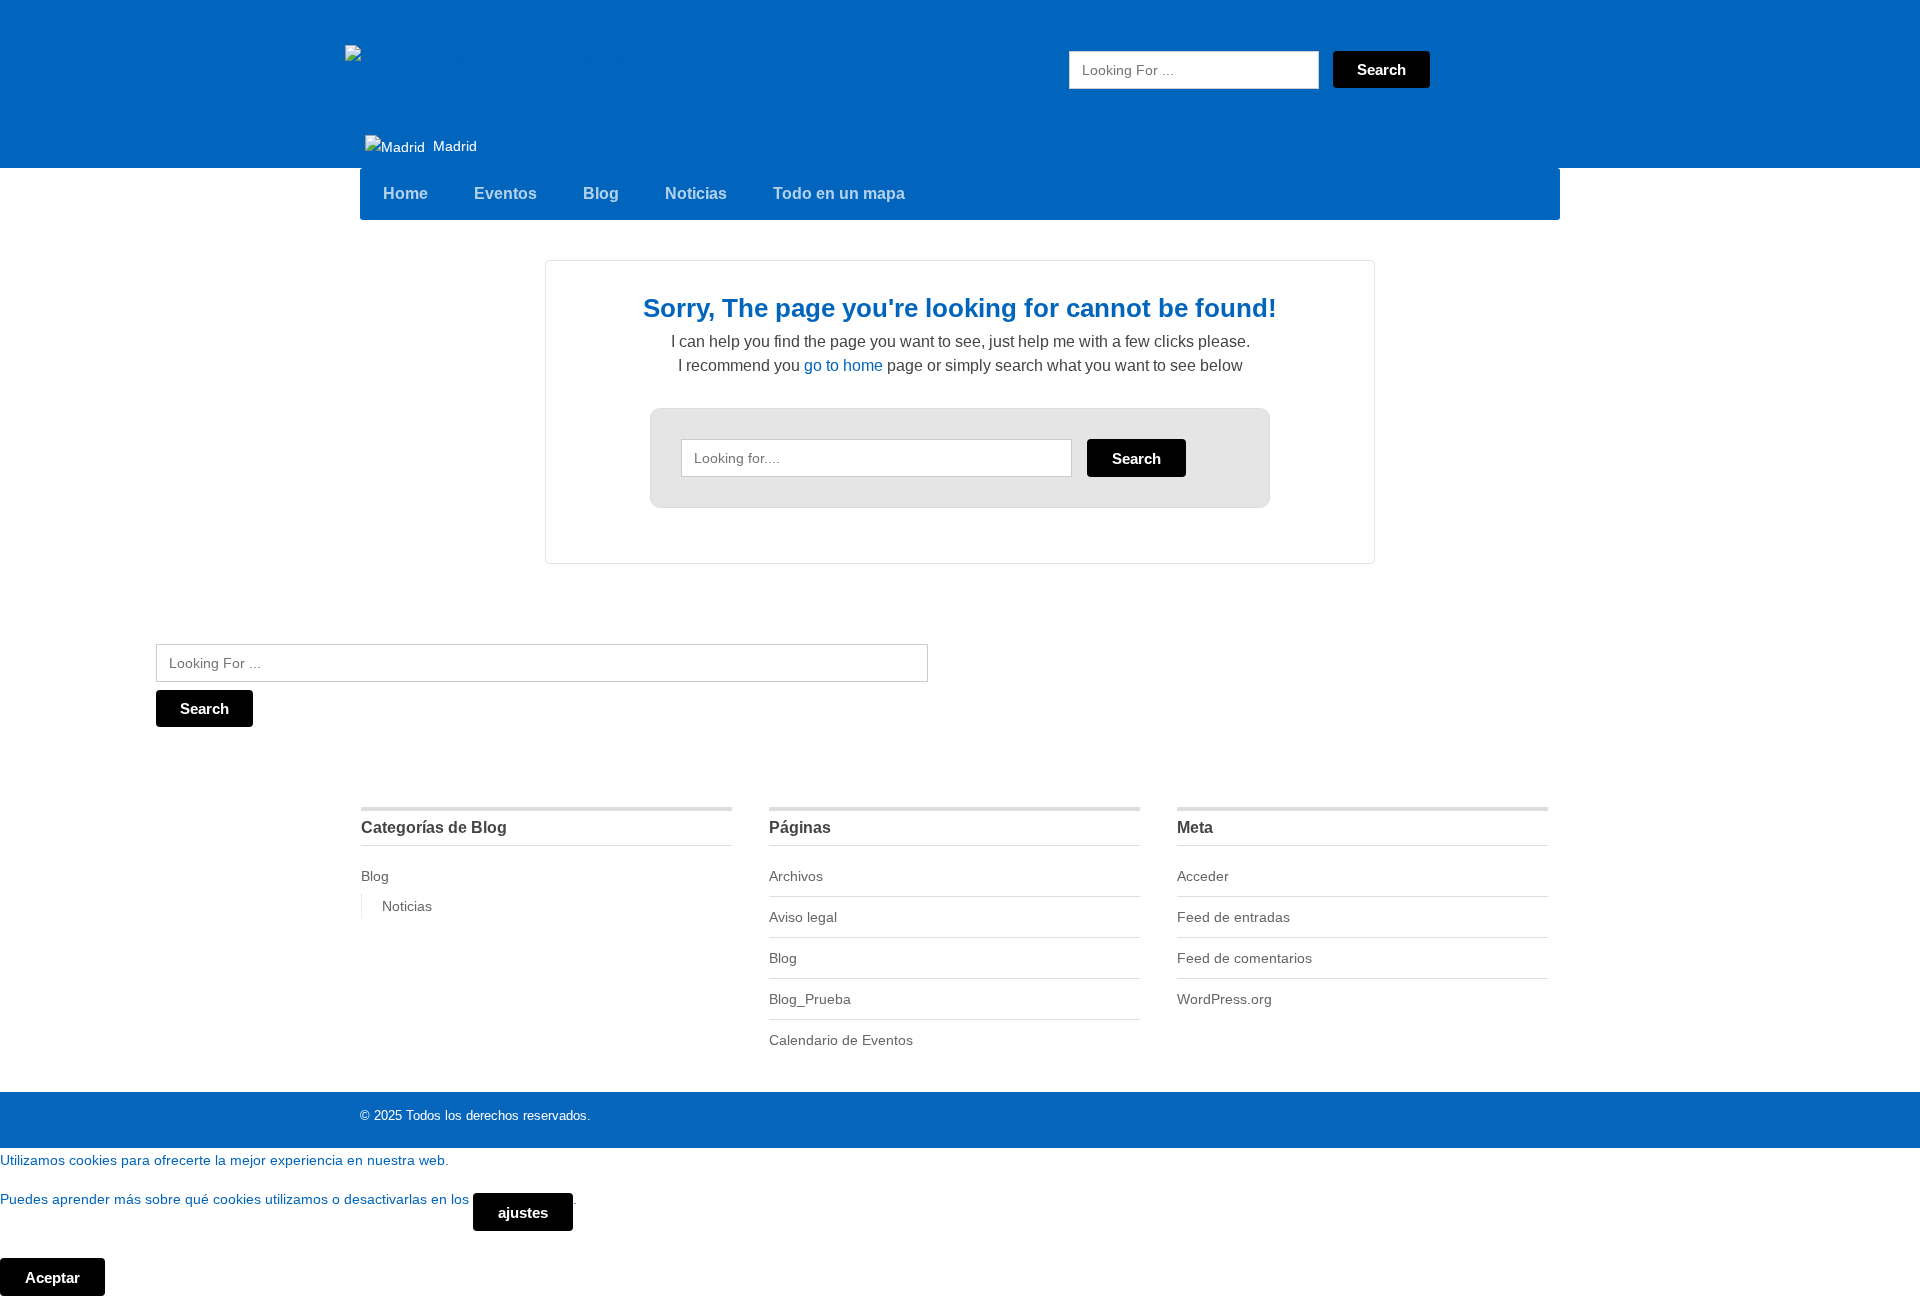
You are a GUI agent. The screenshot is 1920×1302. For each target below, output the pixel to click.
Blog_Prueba (810, 999)
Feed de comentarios (1244, 958)
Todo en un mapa (839, 193)
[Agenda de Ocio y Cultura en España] (485, 63)
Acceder (1203, 876)
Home (405, 193)
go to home (843, 365)
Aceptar (52, 1277)
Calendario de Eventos (841, 1040)
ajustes (523, 1212)
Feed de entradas (1233, 917)
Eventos (505, 193)
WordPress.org (1224, 999)
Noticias (696, 193)
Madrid (453, 146)
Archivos (796, 876)
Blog (601, 193)
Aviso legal (803, 917)
